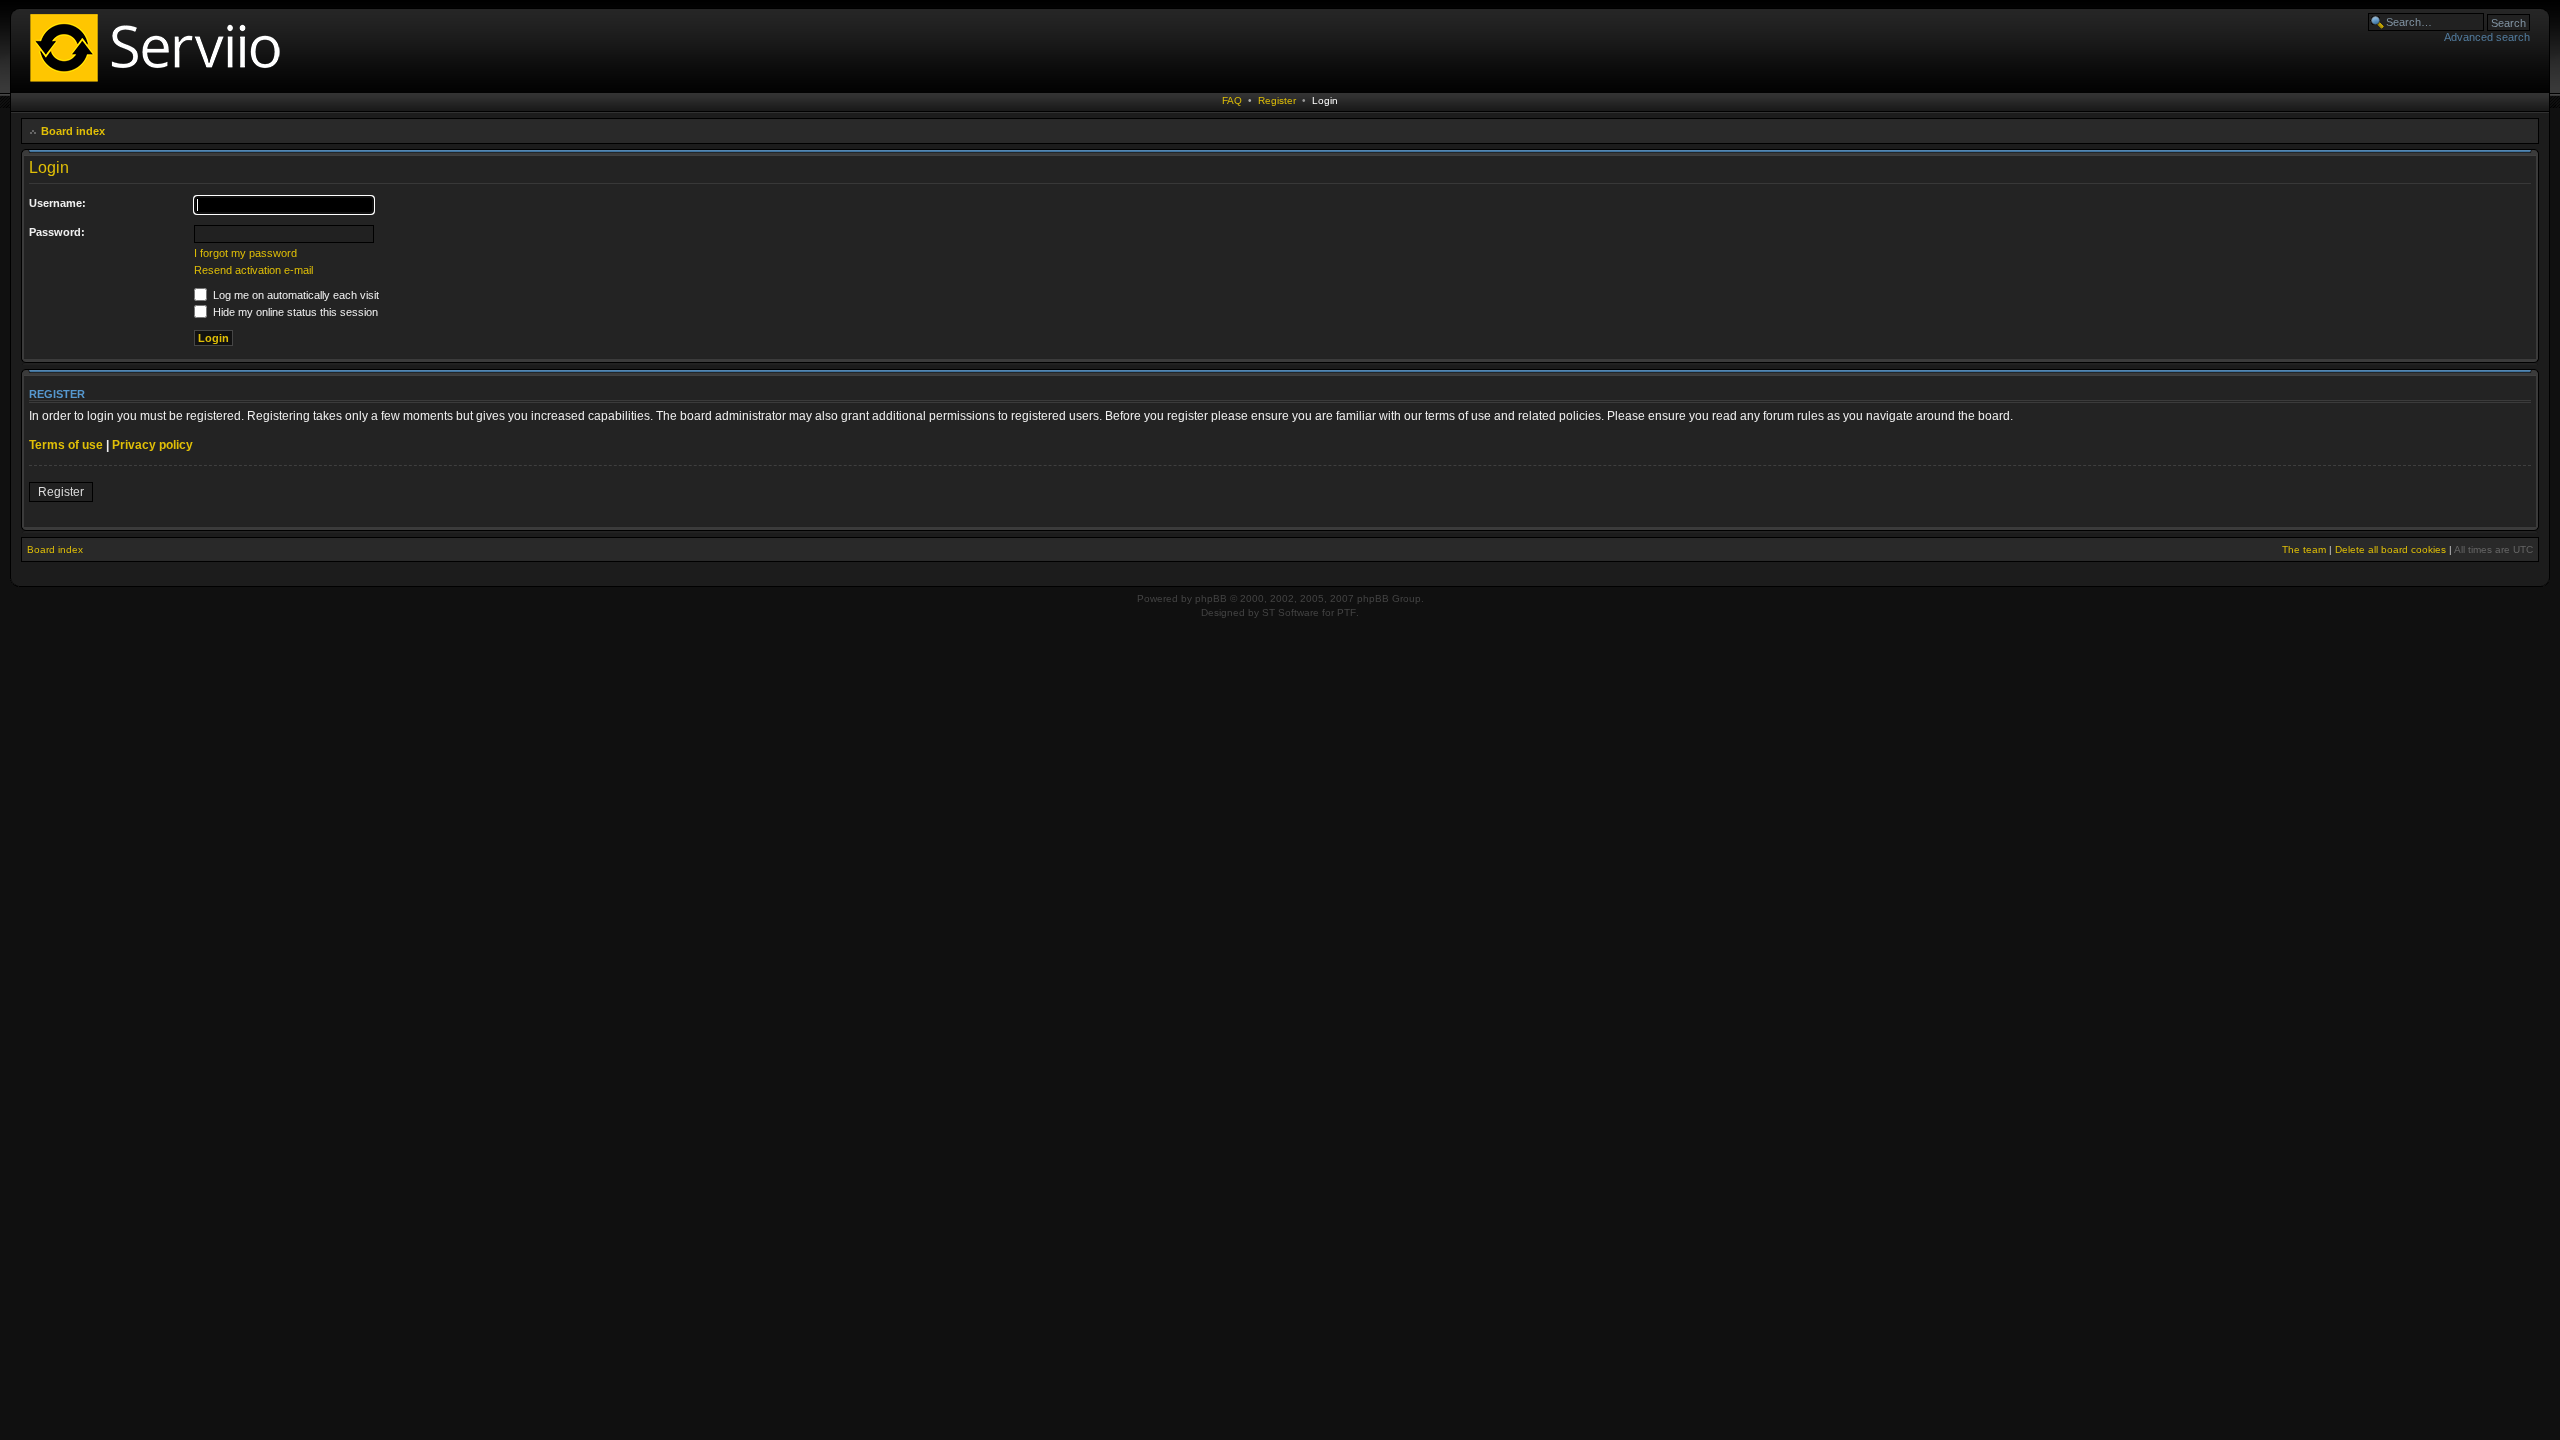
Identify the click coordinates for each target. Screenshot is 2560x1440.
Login (1325, 100)
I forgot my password (245, 253)
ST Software (1290, 612)
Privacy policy (152, 445)
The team (2304, 549)
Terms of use (66, 445)
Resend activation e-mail (253, 270)
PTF (1346, 612)
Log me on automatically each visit (294, 295)
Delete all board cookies (2390, 549)
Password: (57, 232)
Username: (57, 203)
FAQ (1232, 100)
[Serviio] (161, 84)
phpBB (1211, 598)
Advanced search (2487, 37)
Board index (73, 131)
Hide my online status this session (294, 312)
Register (1277, 100)
